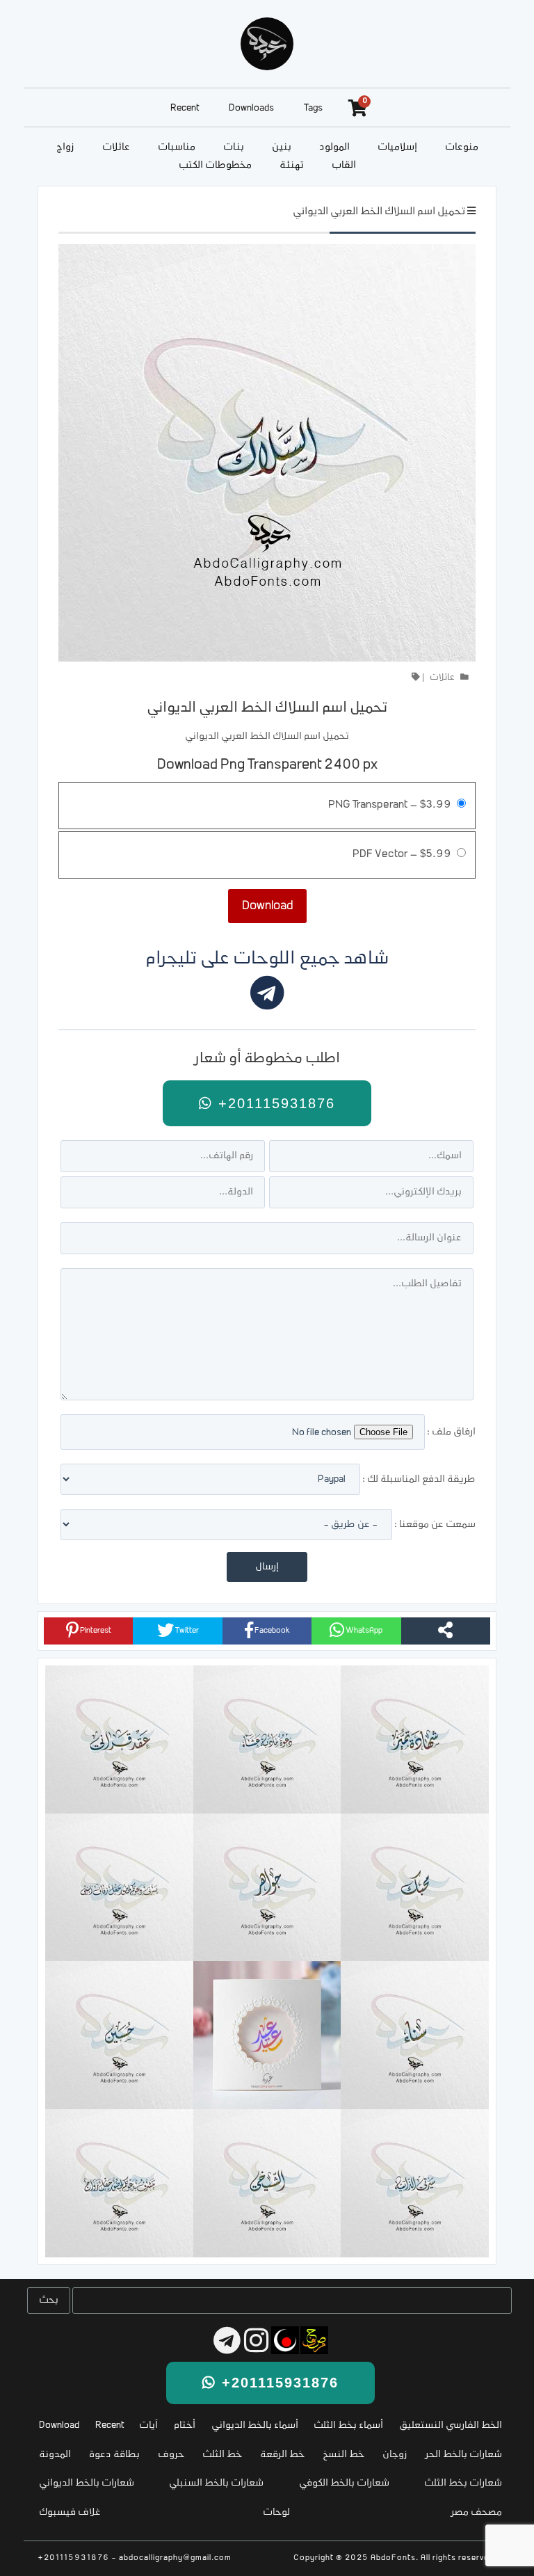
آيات (148, 2425)
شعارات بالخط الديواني (87, 2483)
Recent (185, 108)
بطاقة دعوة (114, 2455)
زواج (65, 147)
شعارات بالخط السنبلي (216, 2483)
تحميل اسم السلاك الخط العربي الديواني (379, 212)
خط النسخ (343, 2455)
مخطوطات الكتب (215, 165)
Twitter (186, 1631)
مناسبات (177, 147)
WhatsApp (363, 1631)
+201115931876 (274, 1103)
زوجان (395, 2455)
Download (59, 2425)
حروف (171, 2455)
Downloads (251, 108)
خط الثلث (222, 2455)
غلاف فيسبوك (70, 2512)
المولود (334, 147)
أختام (185, 2425)
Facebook (272, 1631)
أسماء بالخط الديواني (255, 2425)
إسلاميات (397, 147)
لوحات (276, 2512)
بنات (234, 147)
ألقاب (344, 165)
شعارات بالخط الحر (464, 2455)
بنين (282, 147)
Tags (313, 108)
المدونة (55, 2455)
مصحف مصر (477, 2512)
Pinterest (95, 1631)
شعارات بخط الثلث (463, 2483)
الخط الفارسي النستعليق (451, 2425)
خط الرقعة (282, 2455)
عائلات (116, 147)
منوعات (462, 147)
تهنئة (292, 165)
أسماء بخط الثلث (348, 2425)
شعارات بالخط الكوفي (344, 2483)
